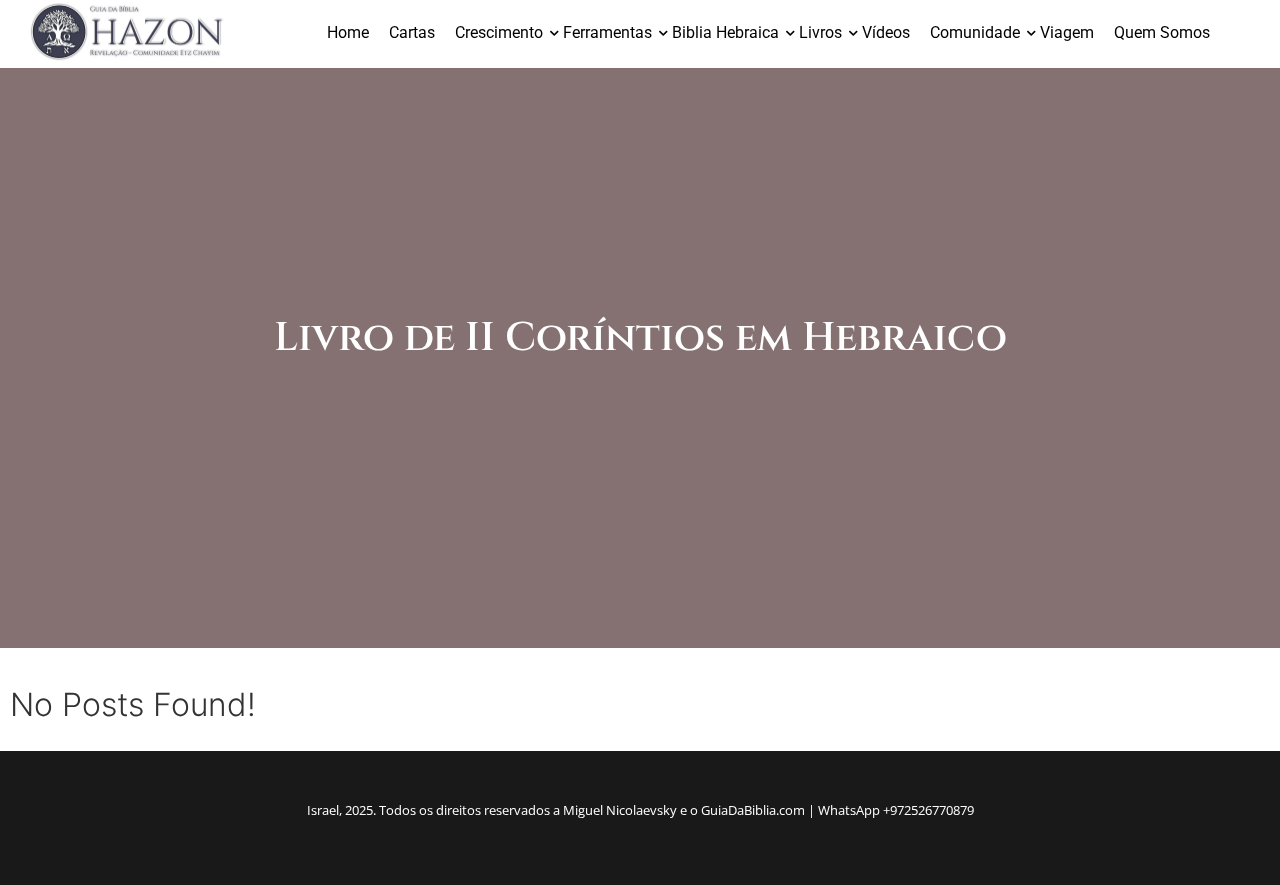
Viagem (1067, 32)
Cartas (412, 32)
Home (348, 32)
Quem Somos (1162, 32)
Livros (820, 32)
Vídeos (886, 32)
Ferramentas (607, 32)
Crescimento (499, 32)
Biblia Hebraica (725, 32)
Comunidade (975, 32)
